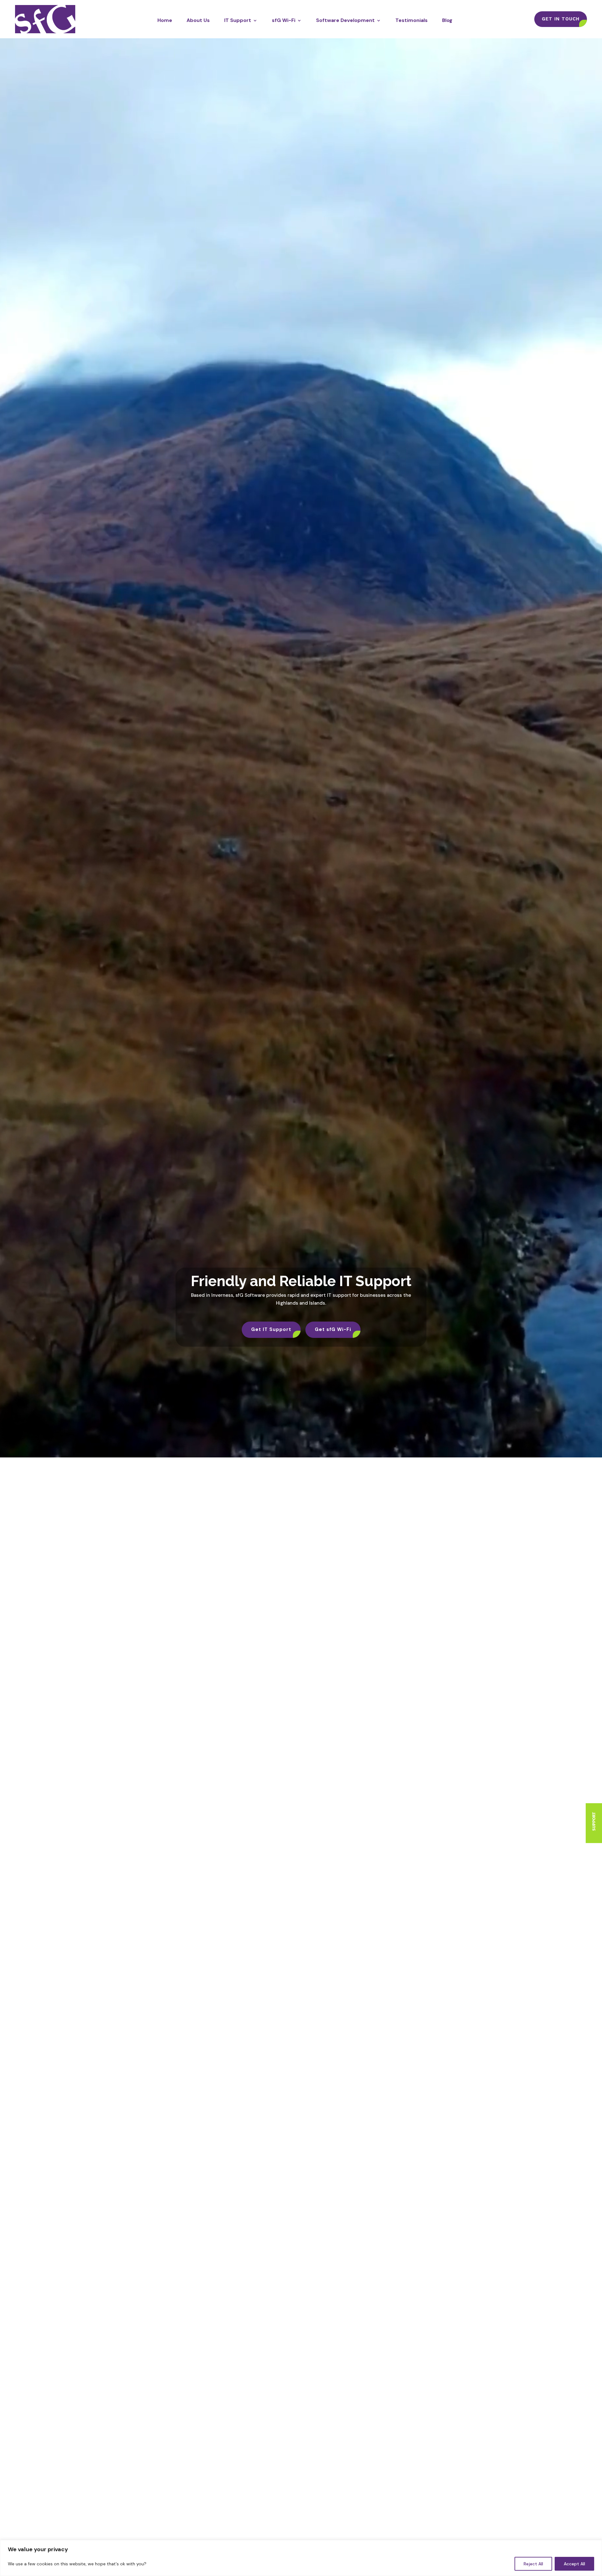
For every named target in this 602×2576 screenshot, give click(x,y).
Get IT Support (271, 1329)
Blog (447, 20)
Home (165, 20)
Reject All (533, 2564)
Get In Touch (561, 19)
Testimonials (412, 20)
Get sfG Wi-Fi (333, 1329)
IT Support (238, 20)
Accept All (574, 2564)
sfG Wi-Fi (284, 20)
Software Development (345, 20)
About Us (198, 20)
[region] (301, 2558)
